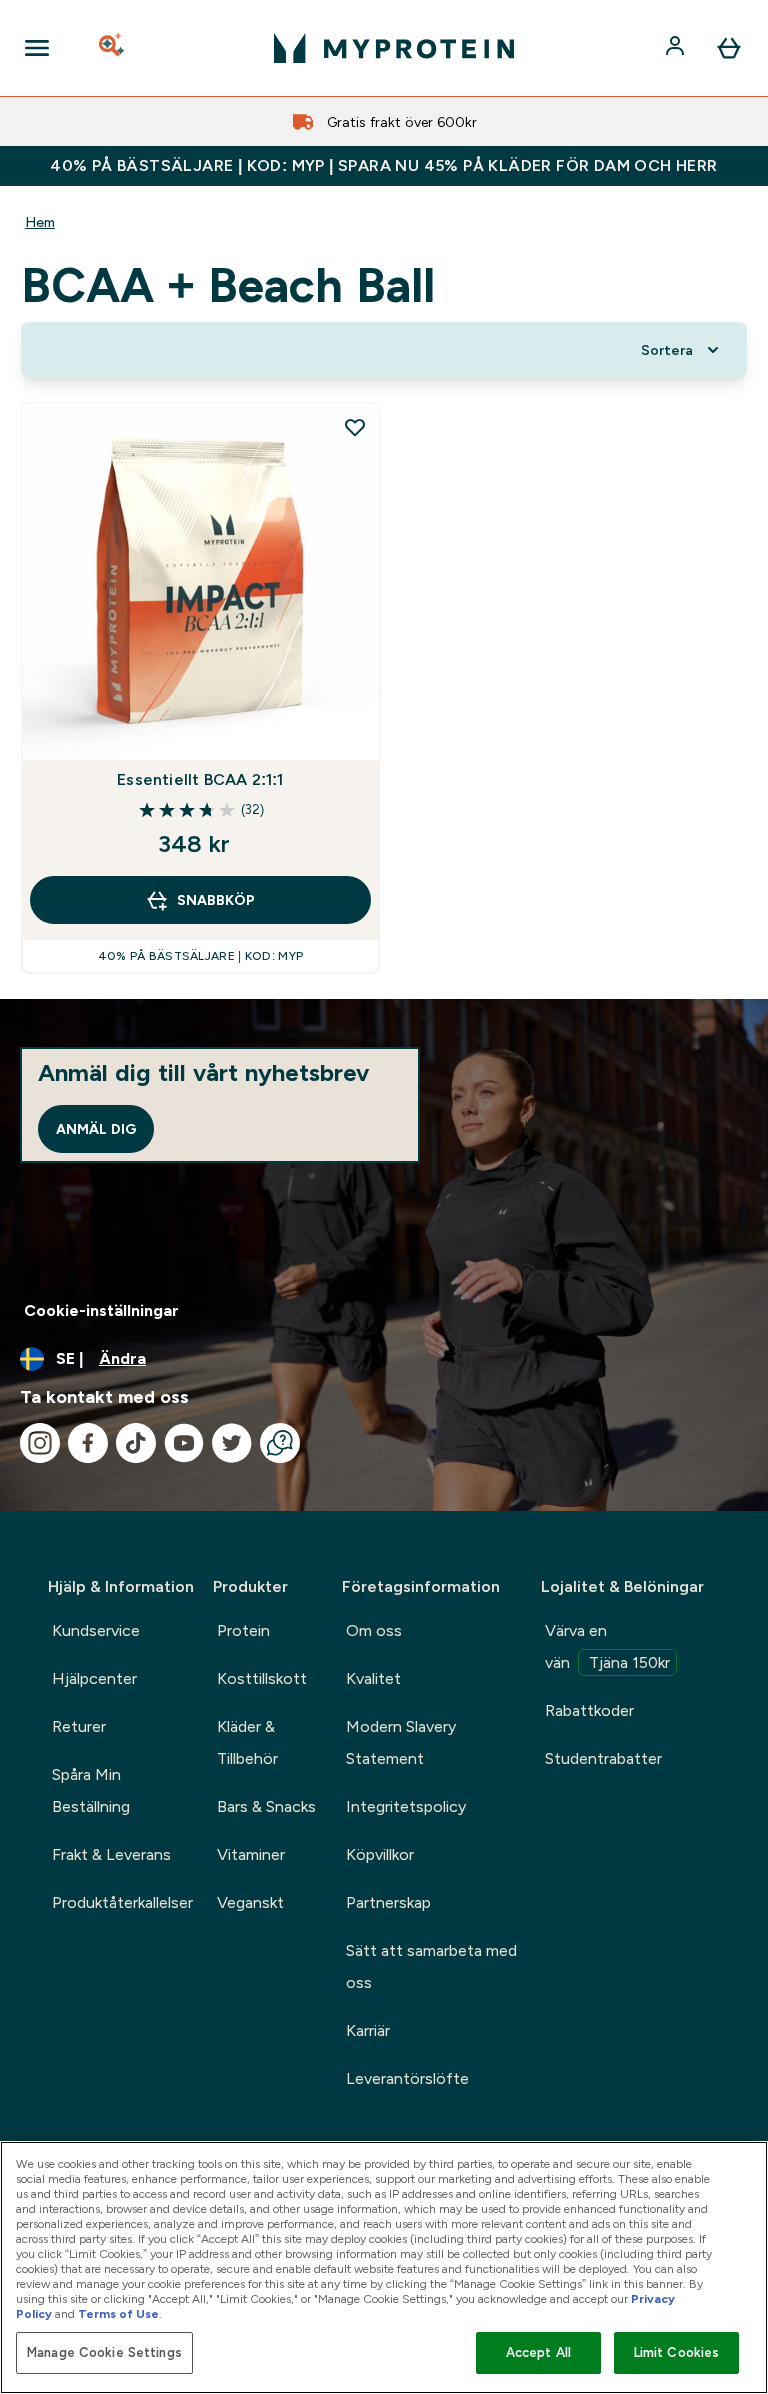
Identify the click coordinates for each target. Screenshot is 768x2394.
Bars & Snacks (266, 1806)
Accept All (538, 2352)
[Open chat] (280, 1443)
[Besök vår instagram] (40, 1443)
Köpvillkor (380, 1854)
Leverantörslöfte (407, 2078)
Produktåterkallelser (122, 1902)
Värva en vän (607, 1646)
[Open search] (113, 48)
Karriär (368, 2030)
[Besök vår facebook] (88, 1443)
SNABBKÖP (216, 900)
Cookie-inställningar (101, 1310)
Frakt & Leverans (111, 1854)
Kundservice (96, 1630)
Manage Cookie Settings (104, 2352)
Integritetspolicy (406, 1806)
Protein (243, 1630)
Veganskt (250, 1902)
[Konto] (677, 48)
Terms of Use (118, 2314)
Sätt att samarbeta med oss (431, 1966)
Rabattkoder (589, 1710)
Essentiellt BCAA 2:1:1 (200, 779)
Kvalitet (373, 1678)
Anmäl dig (96, 1129)
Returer (79, 1726)
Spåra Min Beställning (91, 1790)
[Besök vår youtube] (184, 1443)
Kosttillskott (262, 1678)
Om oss (374, 1630)
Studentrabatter (603, 1758)
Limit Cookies (677, 2352)
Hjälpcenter (94, 1678)
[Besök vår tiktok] (136, 1443)
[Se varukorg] (729, 48)
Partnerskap (388, 1902)
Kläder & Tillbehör (247, 1742)
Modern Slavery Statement (401, 1742)
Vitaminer (251, 1854)
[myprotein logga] (394, 48)
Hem (40, 222)
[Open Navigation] (37, 48)
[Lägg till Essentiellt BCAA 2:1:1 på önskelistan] (355, 427)
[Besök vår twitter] (232, 1443)
